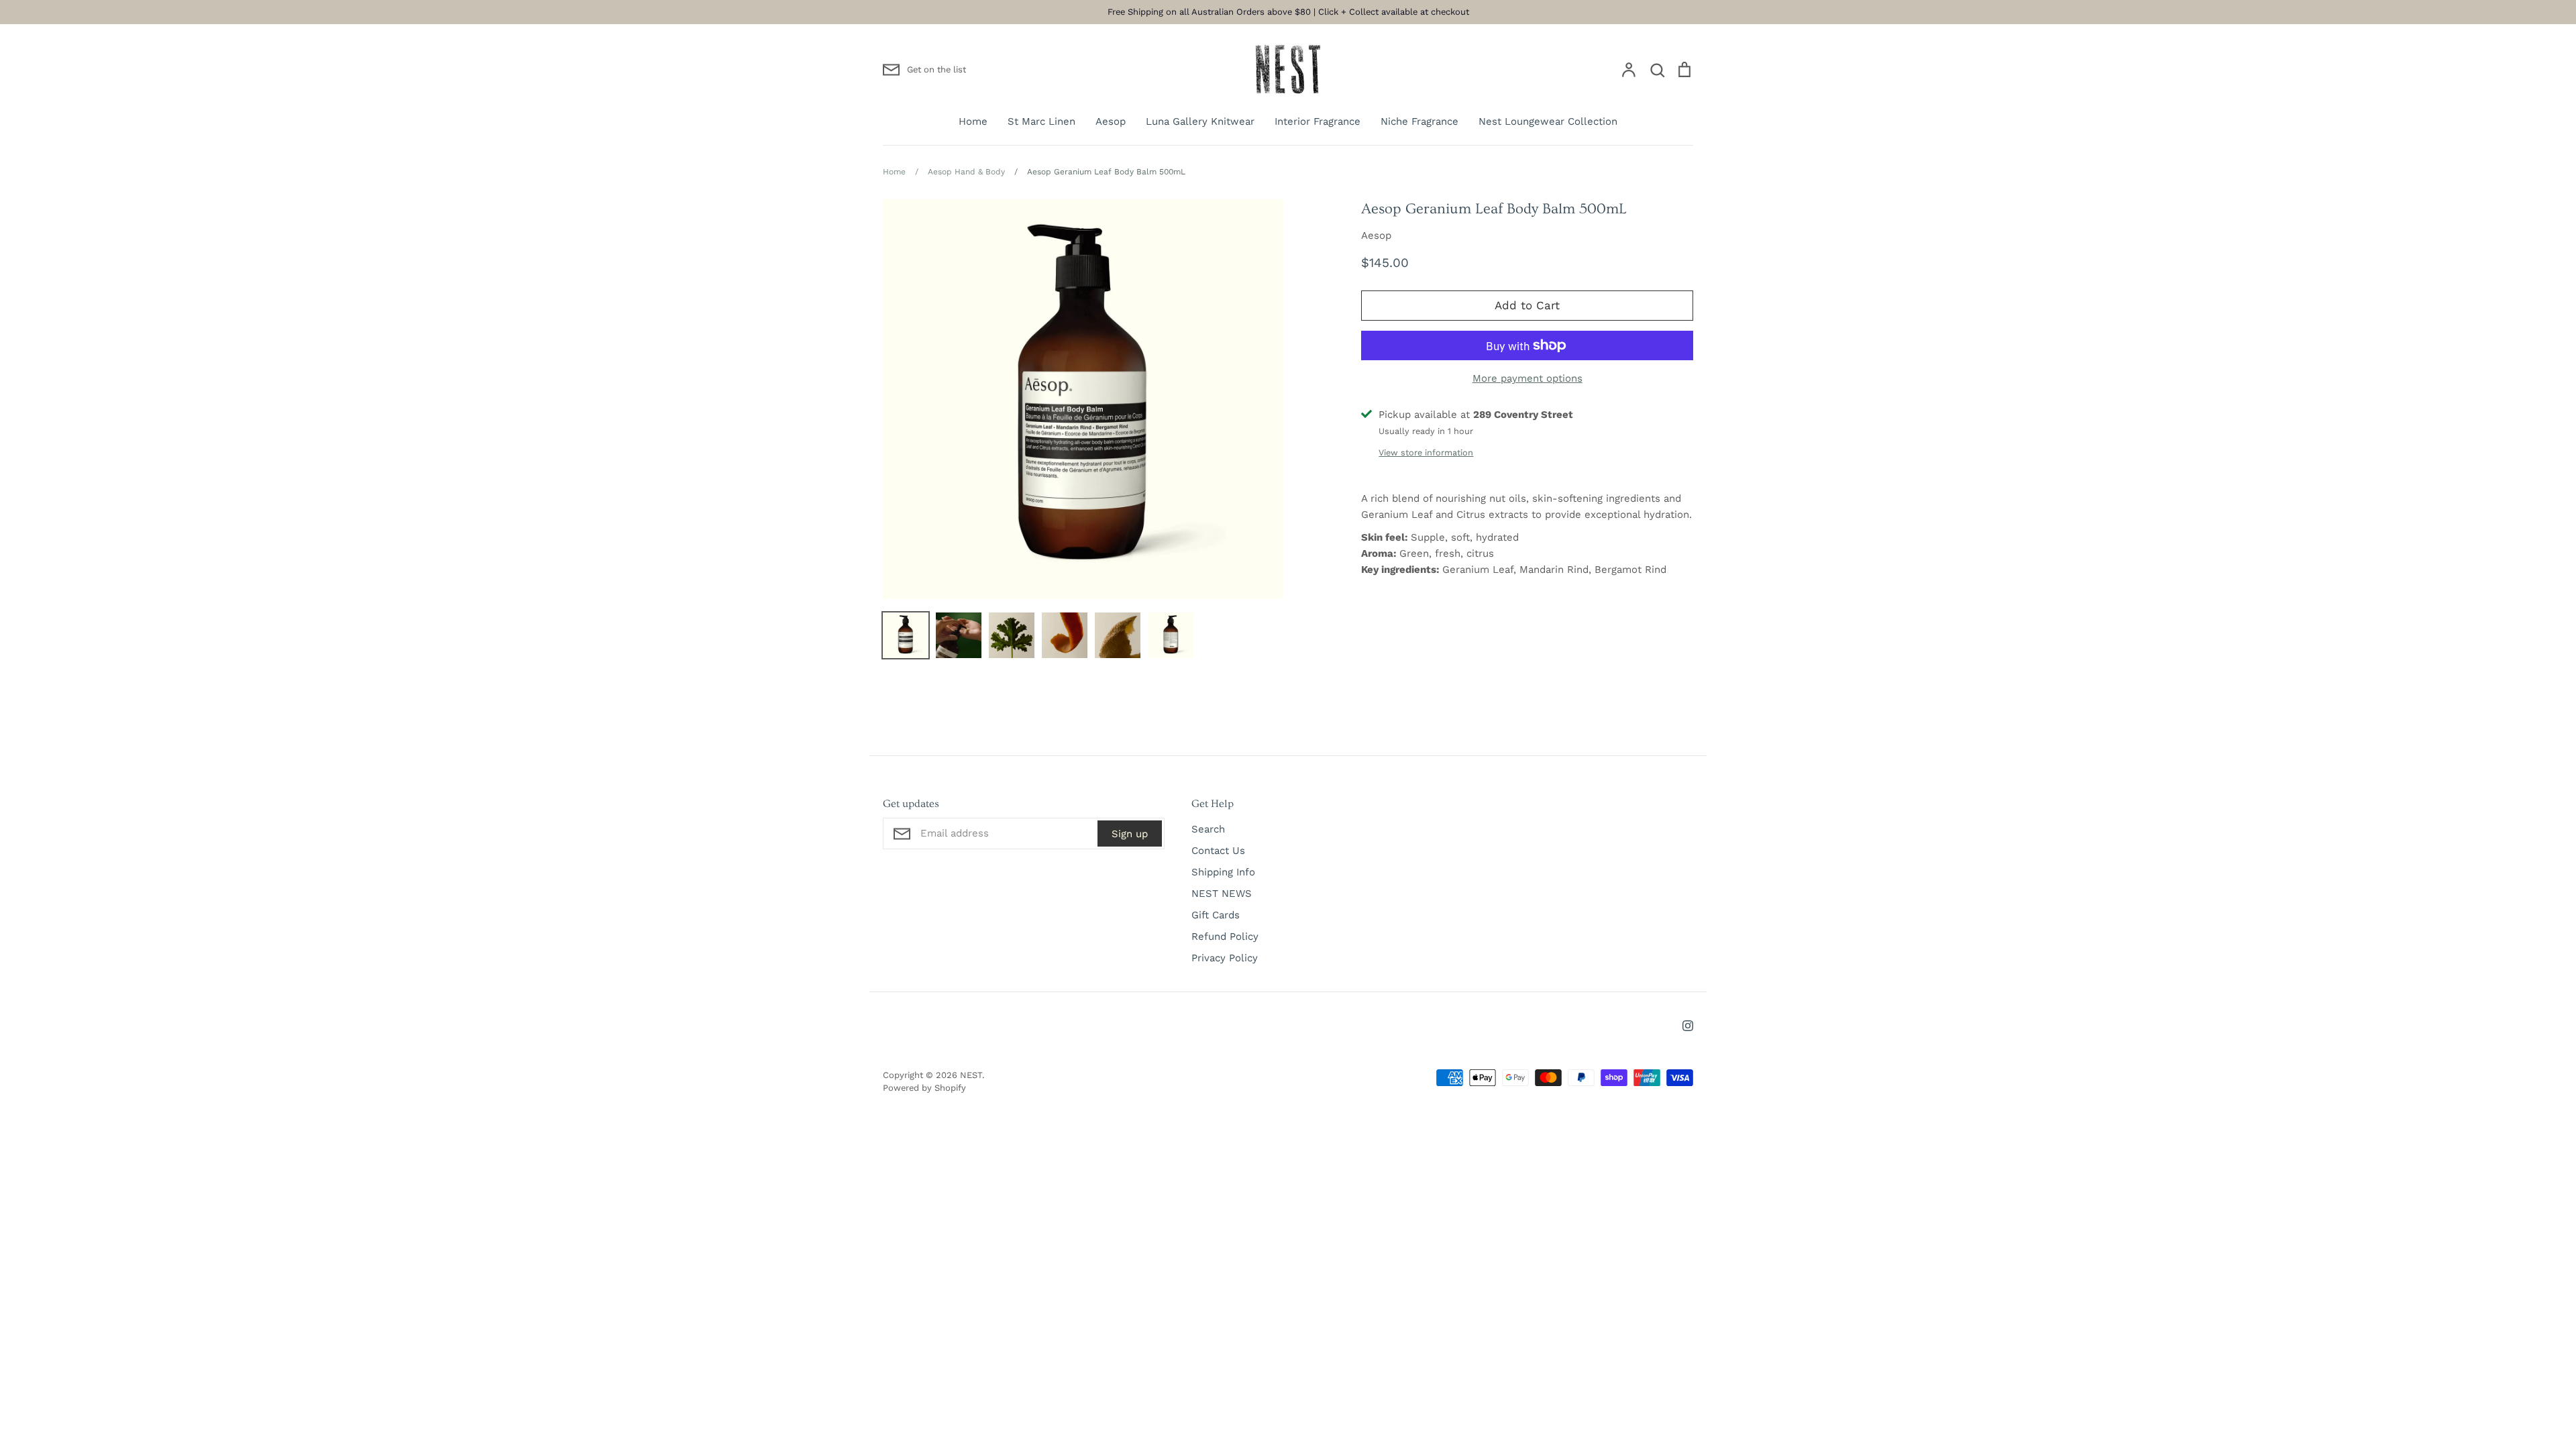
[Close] (1439, 525)
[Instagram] (1288, 901)
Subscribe (1379, 847)
